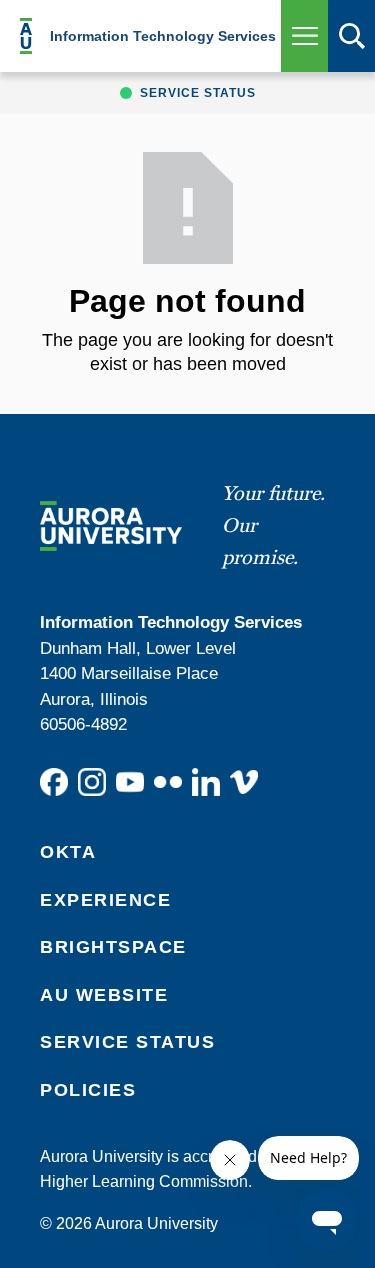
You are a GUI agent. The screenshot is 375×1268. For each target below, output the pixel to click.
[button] (304, 36)
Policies (88, 1090)
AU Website (104, 995)
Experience (105, 900)
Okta (68, 852)
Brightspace (113, 947)
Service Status (127, 1042)
